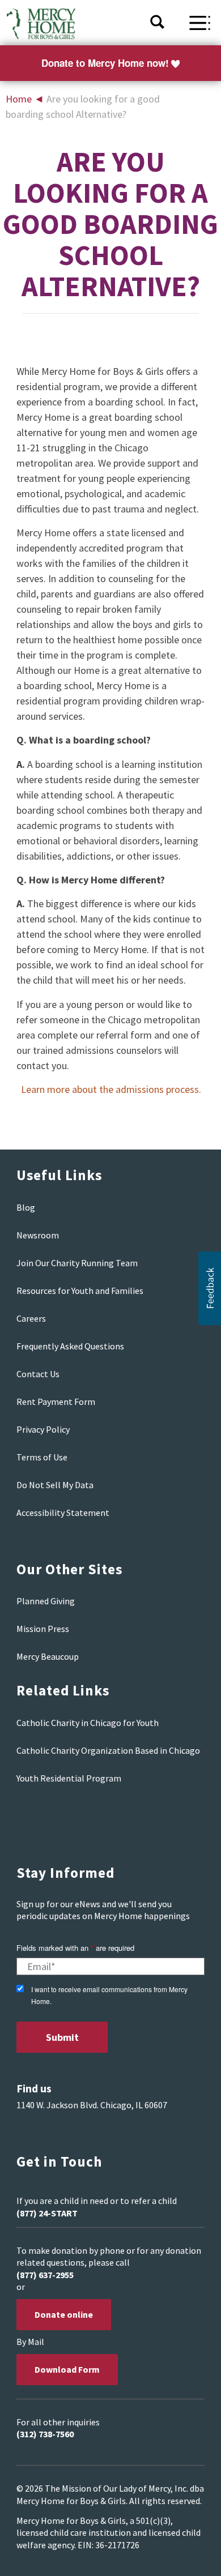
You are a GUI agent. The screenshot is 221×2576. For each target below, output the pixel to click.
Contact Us (38, 1374)
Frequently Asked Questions (70, 1346)
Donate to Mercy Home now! (105, 63)
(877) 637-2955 (45, 2275)
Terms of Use (42, 1457)
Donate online (64, 2314)
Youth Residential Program (69, 1778)
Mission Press (43, 1629)
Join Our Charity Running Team (77, 1263)
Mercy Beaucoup (48, 1656)
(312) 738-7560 (45, 2434)
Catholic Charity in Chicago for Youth (88, 1723)
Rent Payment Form (56, 1402)
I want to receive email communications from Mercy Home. (109, 1995)
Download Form (67, 2369)
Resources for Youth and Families (80, 1291)
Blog (26, 1207)
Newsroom (38, 1235)
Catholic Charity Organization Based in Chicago (108, 1750)
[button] (210, 1288)
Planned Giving (46, 1601)
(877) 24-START (47, 2213)
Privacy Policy (43, 1429)
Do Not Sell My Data (55, 1485)
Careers (31, 1318)
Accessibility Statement (63, 1513)
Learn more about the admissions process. (111, 1089)
